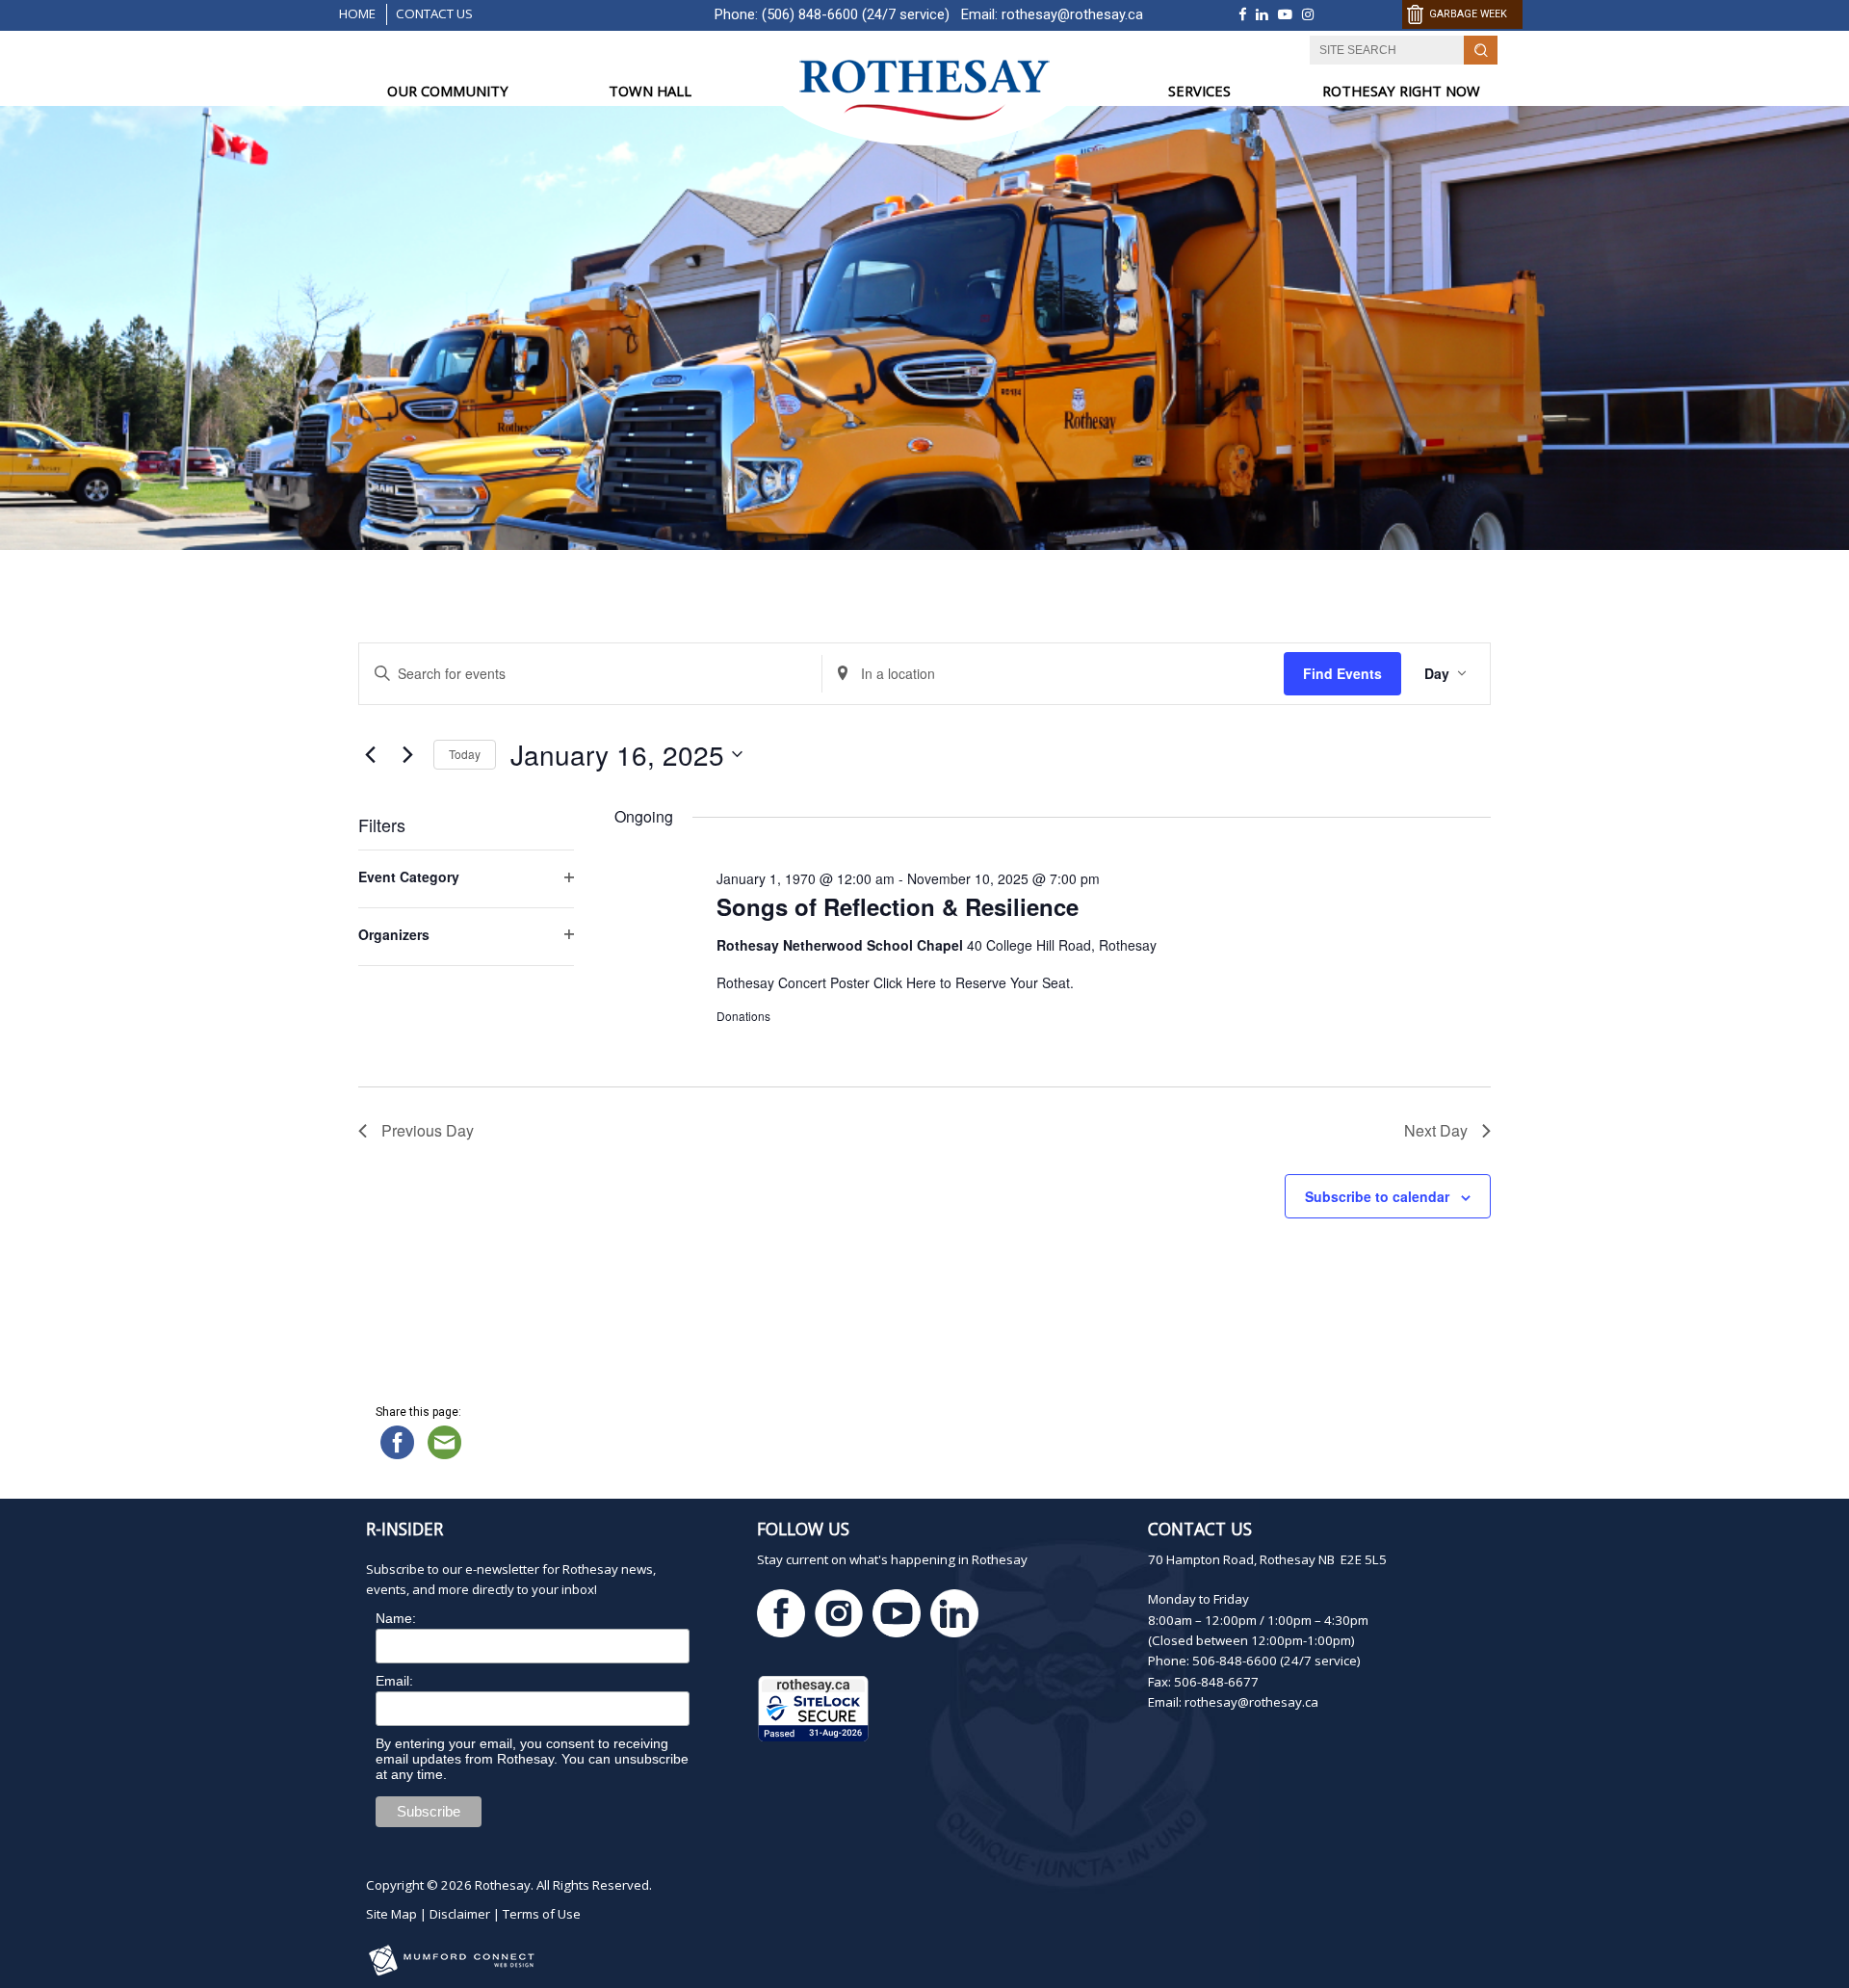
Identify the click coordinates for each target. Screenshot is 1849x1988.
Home (357, 13)
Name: (396, 1618)
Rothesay (503, 1885)
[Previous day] (370, 754)
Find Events (1342, 673)
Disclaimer (460, 1914)
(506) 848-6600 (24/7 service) (856, 14)
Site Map (391, 1914)
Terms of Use (542, 1914)
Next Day (1436, 1130)
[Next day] (407, 754)
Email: (394, 1681)
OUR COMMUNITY (448, 91)
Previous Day (428, 1130)
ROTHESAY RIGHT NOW (1401, 91)
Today (465, 754)
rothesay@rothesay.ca (1072, 14)
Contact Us (434, 13)
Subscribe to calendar (1377, 1196)
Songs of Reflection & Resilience (898, 906)
